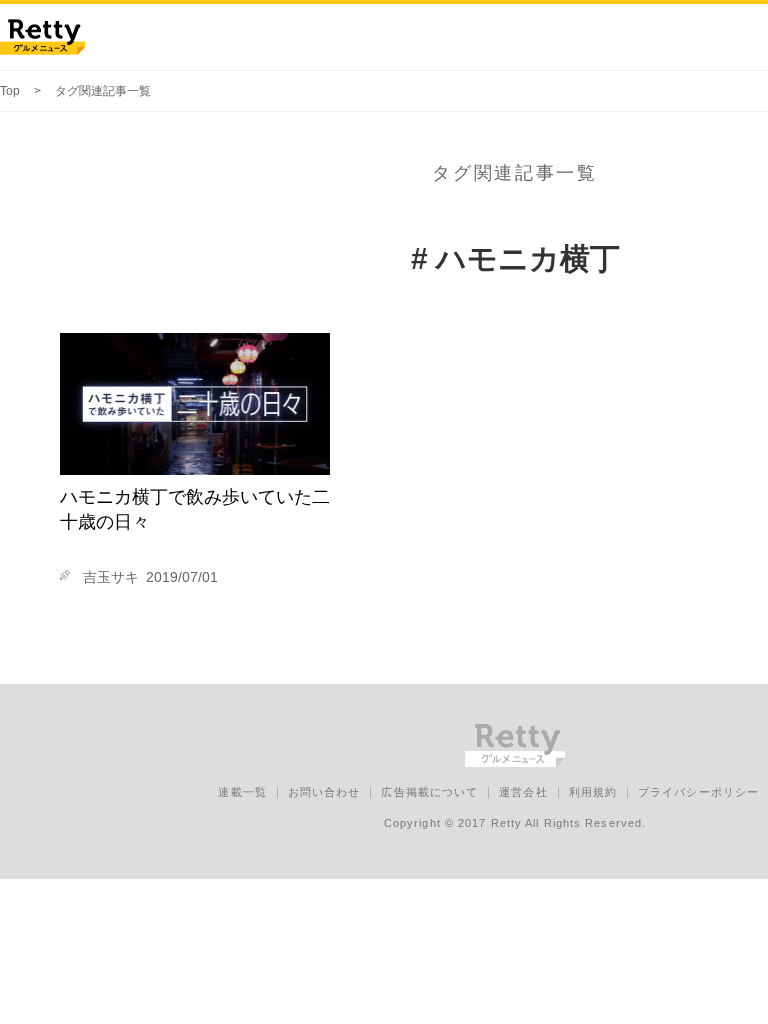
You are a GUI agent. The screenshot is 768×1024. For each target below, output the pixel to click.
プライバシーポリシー (698, 792)
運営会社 (523, 792)
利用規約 (593, 792)
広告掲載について (429, 792)
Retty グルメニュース (42, 37)
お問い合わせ (324, 792)
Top (10, 91)
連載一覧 (242, 792)
